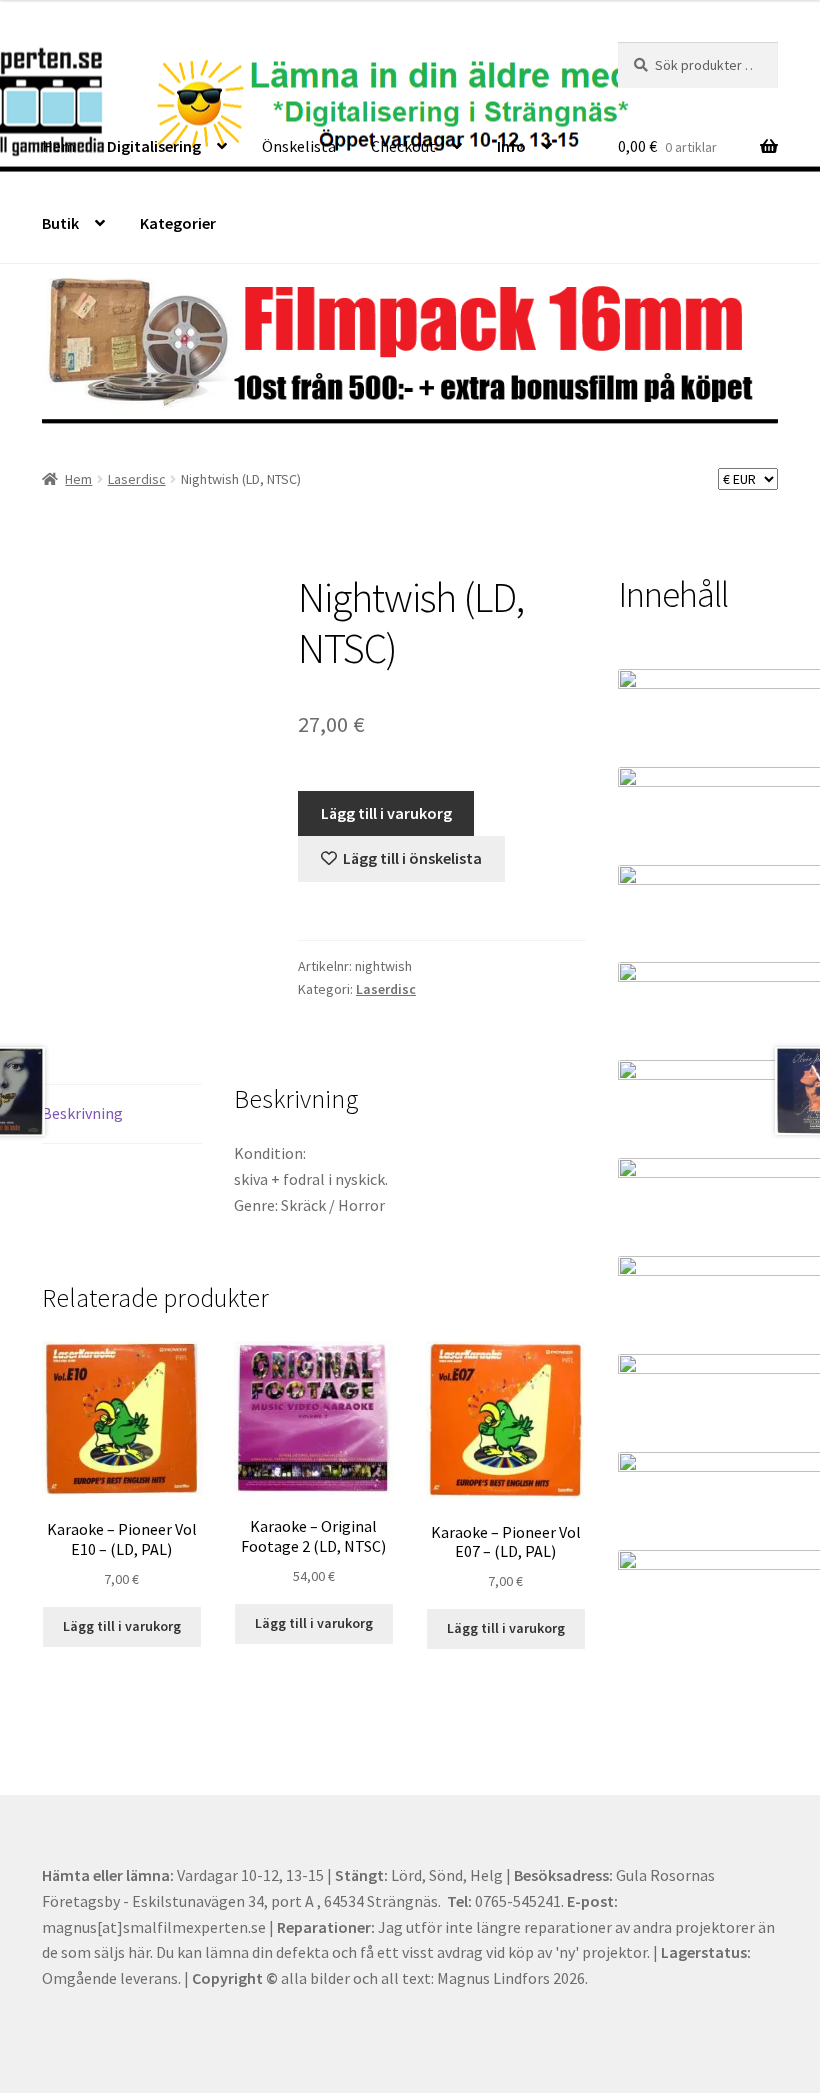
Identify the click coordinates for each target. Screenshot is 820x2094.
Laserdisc (137, 479)
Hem (58, 146)
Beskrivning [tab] (82, 1113)
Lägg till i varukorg (386, 813)
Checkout (403, 146)
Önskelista (299, 146)
